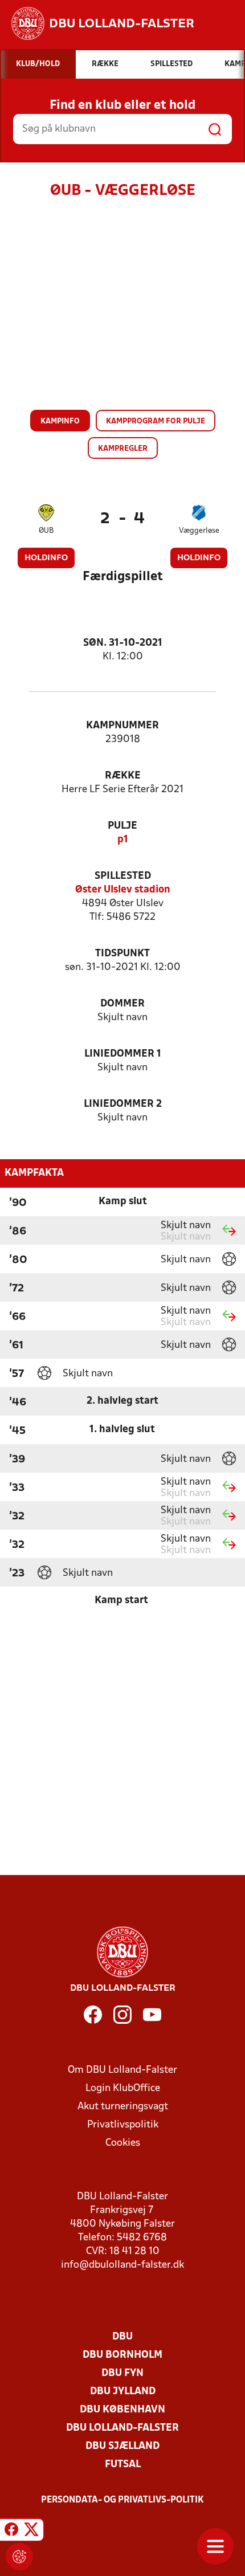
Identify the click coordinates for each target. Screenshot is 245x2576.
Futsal (123, 2465)
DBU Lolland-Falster (122, 2428)
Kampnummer (122, 726)
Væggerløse (199, 531)
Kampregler (123, 449)
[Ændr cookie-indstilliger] (19, 2557)
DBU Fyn (122, 2373)
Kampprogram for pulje (156, 421)
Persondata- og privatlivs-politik (122, 2500)
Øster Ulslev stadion (123, 890)
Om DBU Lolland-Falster (122, 2070)
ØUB (46, 531)
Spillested (123, 876)
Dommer (122, 1004)
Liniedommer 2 (123, 1104)
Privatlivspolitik (123, 2125)
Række (123, 776)
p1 (123, 840)
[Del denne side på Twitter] (31, 2532)
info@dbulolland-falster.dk (122, 2265)
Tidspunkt (122, 954)
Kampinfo (60, 421)
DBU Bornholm (122, 2355)
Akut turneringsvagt (123, 2107)
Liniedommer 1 (123, 1054)
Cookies (123, 2143)
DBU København (122, 2410)
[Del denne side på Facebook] (11, 2532)
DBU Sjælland (122, 2446)
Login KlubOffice (123, 2088)
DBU (122, 2337)
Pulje (122, 826)
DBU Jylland (123, 2392)
